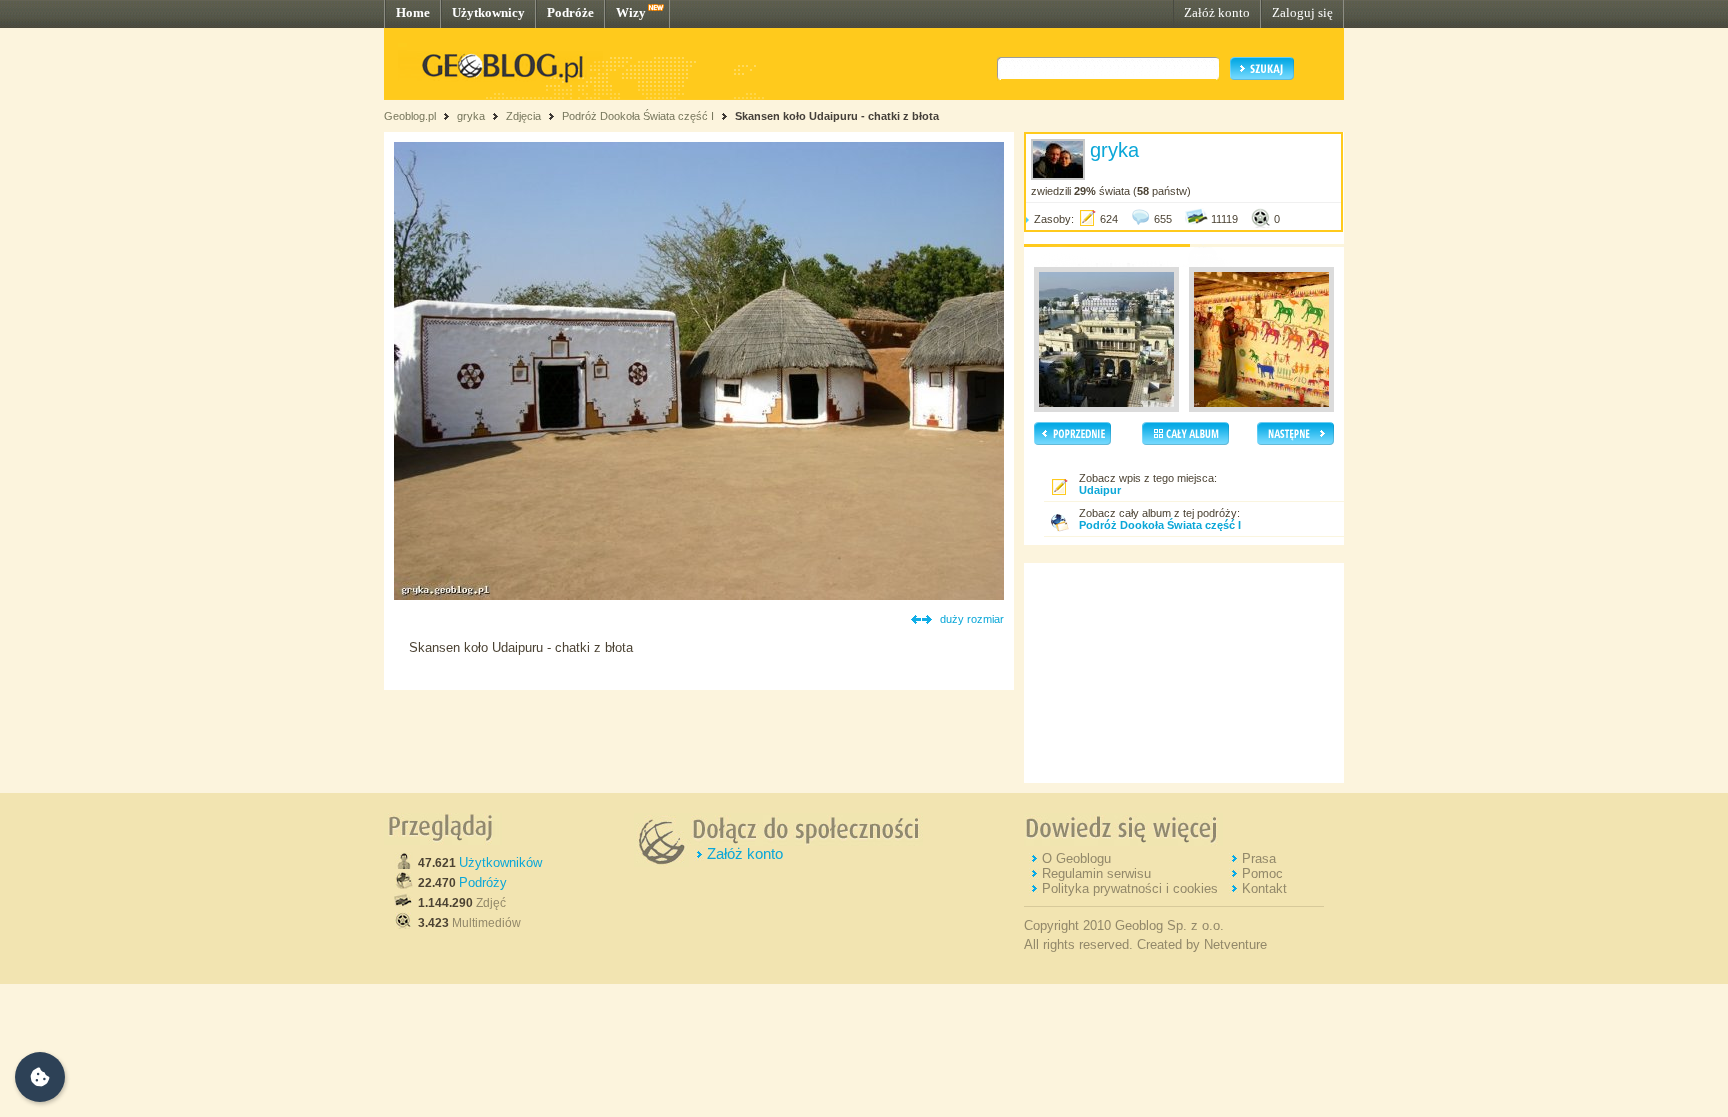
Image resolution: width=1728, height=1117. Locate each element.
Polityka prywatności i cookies (1130, 888)
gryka (471, 116)
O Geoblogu (1076, 858)
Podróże (570, 12)
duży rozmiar (972, 619)
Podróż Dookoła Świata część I (638, 116)
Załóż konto (1217, 12)
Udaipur (1100, 490)
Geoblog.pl (410, 116)
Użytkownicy (488, 12)
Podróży (483, 882)
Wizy (631, 12)
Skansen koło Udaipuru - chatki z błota (837, 116)
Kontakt (1264, 888)
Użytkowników (500, 862)
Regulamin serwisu (1096, 873)
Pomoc (1262, 873)
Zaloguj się (1302, 12)
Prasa (1259, 858)
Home (413, 12)
